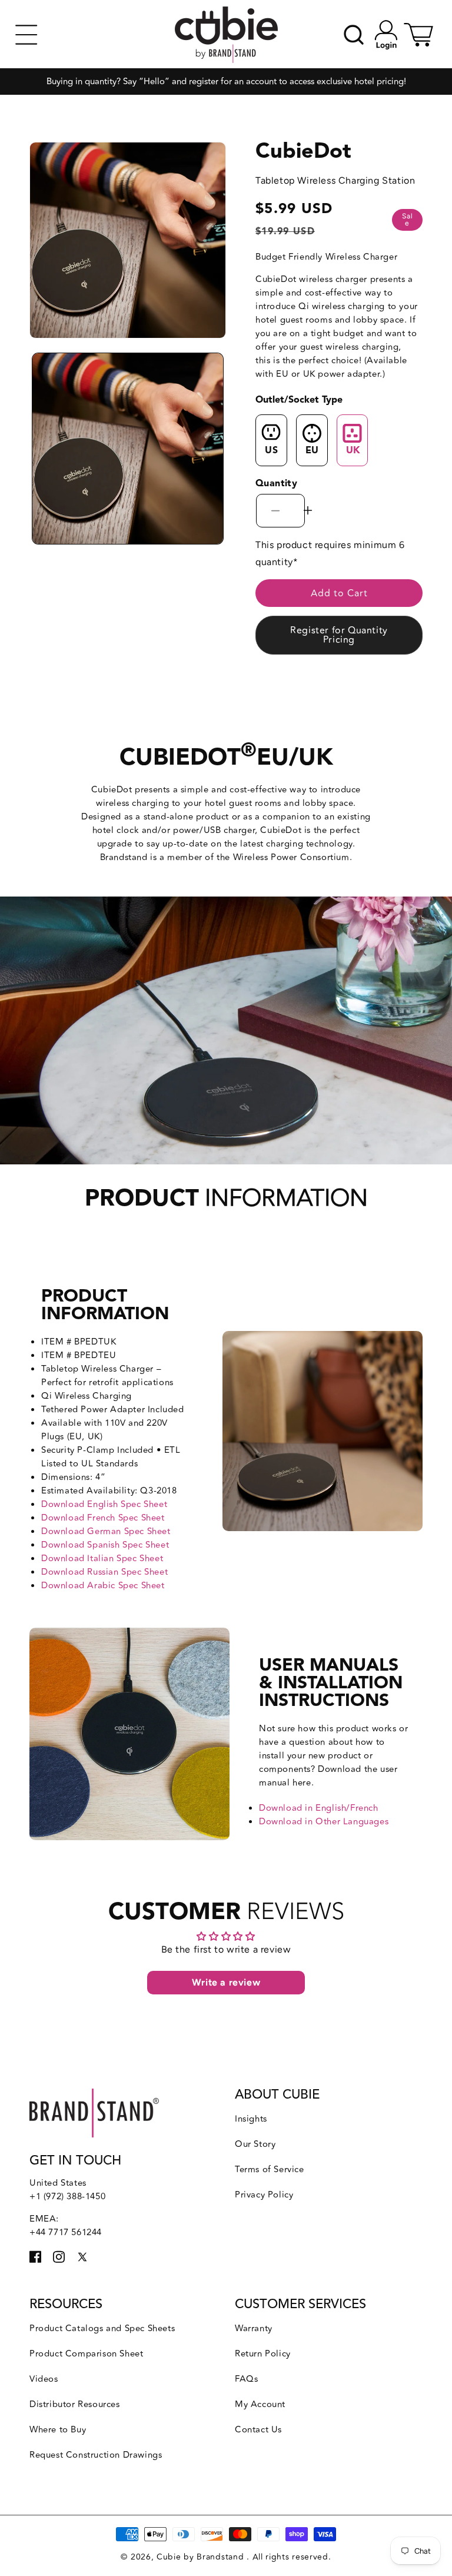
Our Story (255, 2144)
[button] (26, 35)
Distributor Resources (75, 2404)
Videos (44, 2379)
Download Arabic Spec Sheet (103, 1586)
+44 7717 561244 (66, 2233)
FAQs (246, 2379)
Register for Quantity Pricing (339, 635)
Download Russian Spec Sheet (104, 1572)
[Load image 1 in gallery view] (128, 449)
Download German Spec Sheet (106, 1531)
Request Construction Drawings (96, 2455)
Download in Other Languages (324, 1822)
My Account (260, 2404)
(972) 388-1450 (74, 2197)
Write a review (226, 1982)
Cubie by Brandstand (202, 2557)
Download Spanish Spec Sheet (105, 1545)
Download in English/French (319, 1808)
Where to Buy (58, 2430)
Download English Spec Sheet (104, 1504)
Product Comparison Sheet (86, 2354)
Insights (251, 2119)
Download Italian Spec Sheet (102, 1558)
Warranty (254, 2328)
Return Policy (263, 2354)
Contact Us (258, 2430)
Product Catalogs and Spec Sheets (102, 2328)
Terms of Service (270, 2170)
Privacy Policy (264, 2195)
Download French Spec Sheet (103, 1518)
